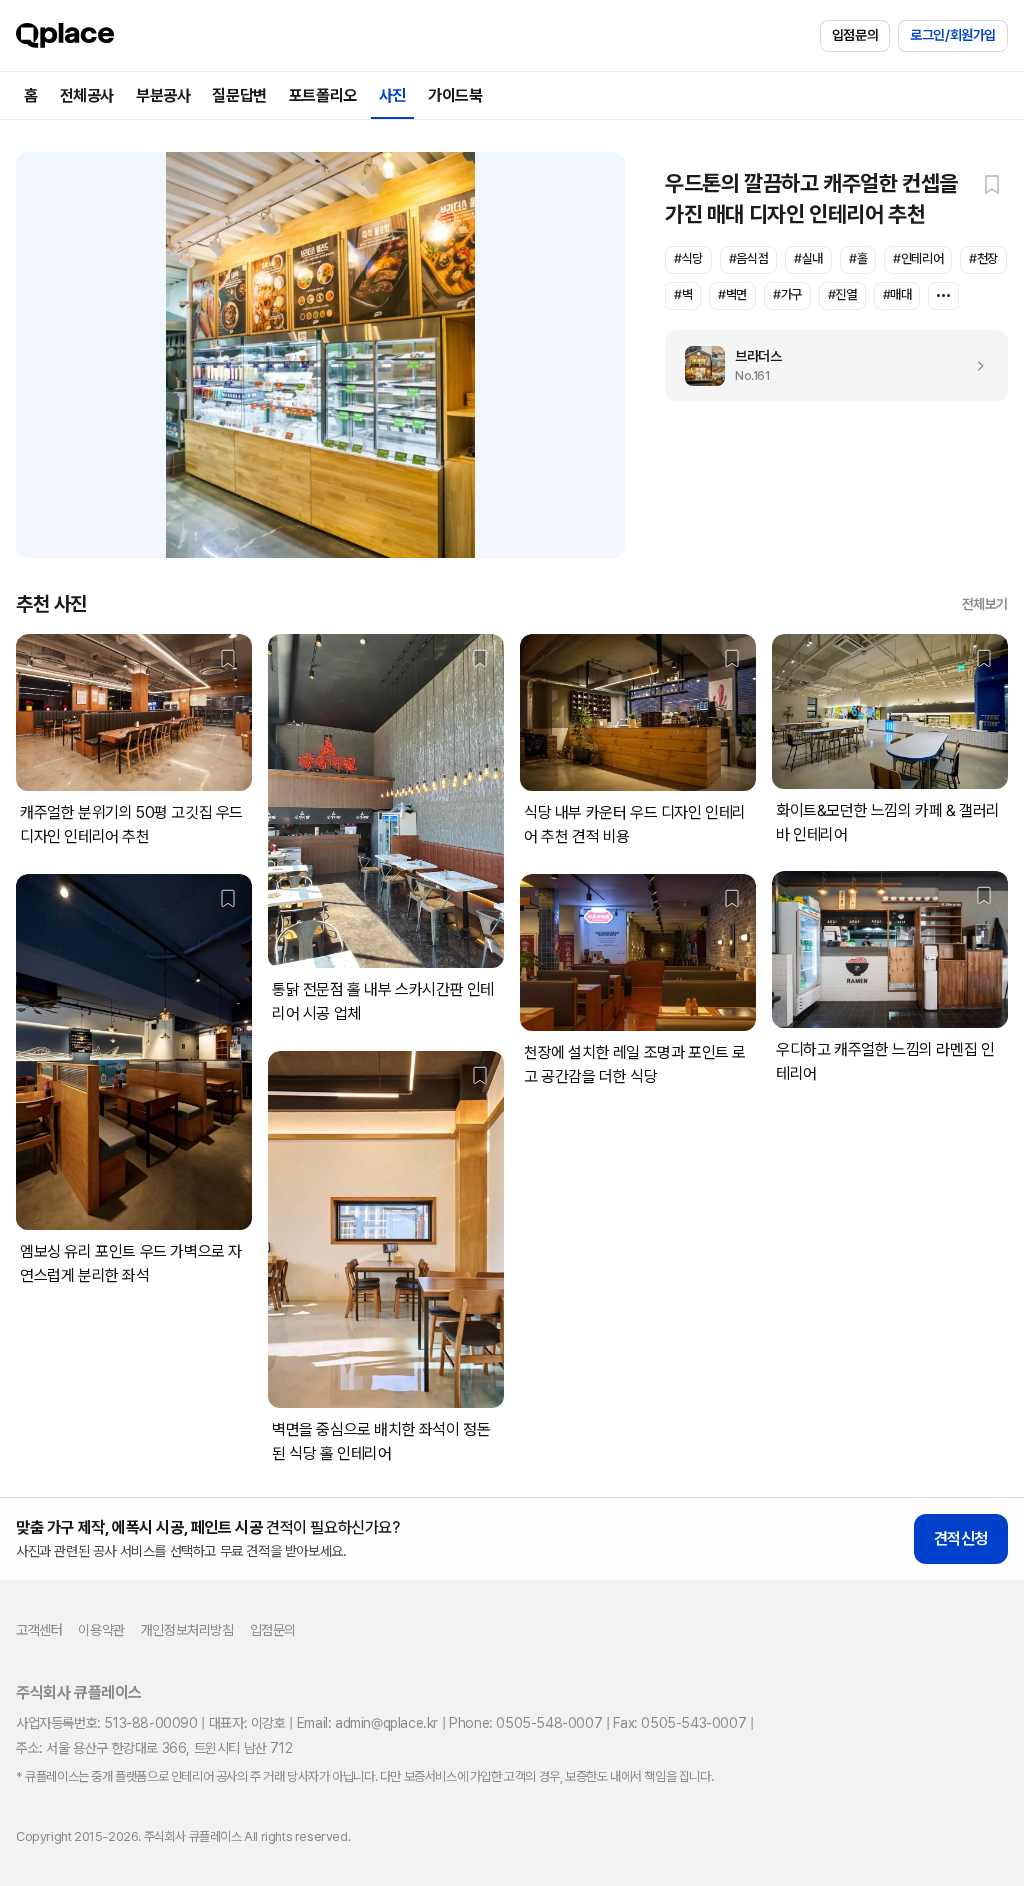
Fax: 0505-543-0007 (679, 1723)
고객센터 (39, 1630)
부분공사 (163, 95)
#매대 (897, 294)
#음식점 (748, 258)
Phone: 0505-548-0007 (525, 1723)
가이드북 (455, 95)
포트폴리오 (323, 95)
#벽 (683, 294)
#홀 (858, 258)
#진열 (842, 294)
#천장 (983, 258)
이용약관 (101, 1630)
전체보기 (985, 604)
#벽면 (732, 294)
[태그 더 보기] (943, 296)
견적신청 (961, 1538)
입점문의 (855, 35)
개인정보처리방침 (187, 1630)
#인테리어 (918, 258)
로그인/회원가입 (953, 35)
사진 (392, 95)
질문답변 (239, 95)
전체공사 (87, 95)
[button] (992, 184)
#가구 (787, 294)
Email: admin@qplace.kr (367, 1723)
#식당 (688, 258)
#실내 (808, 258)
